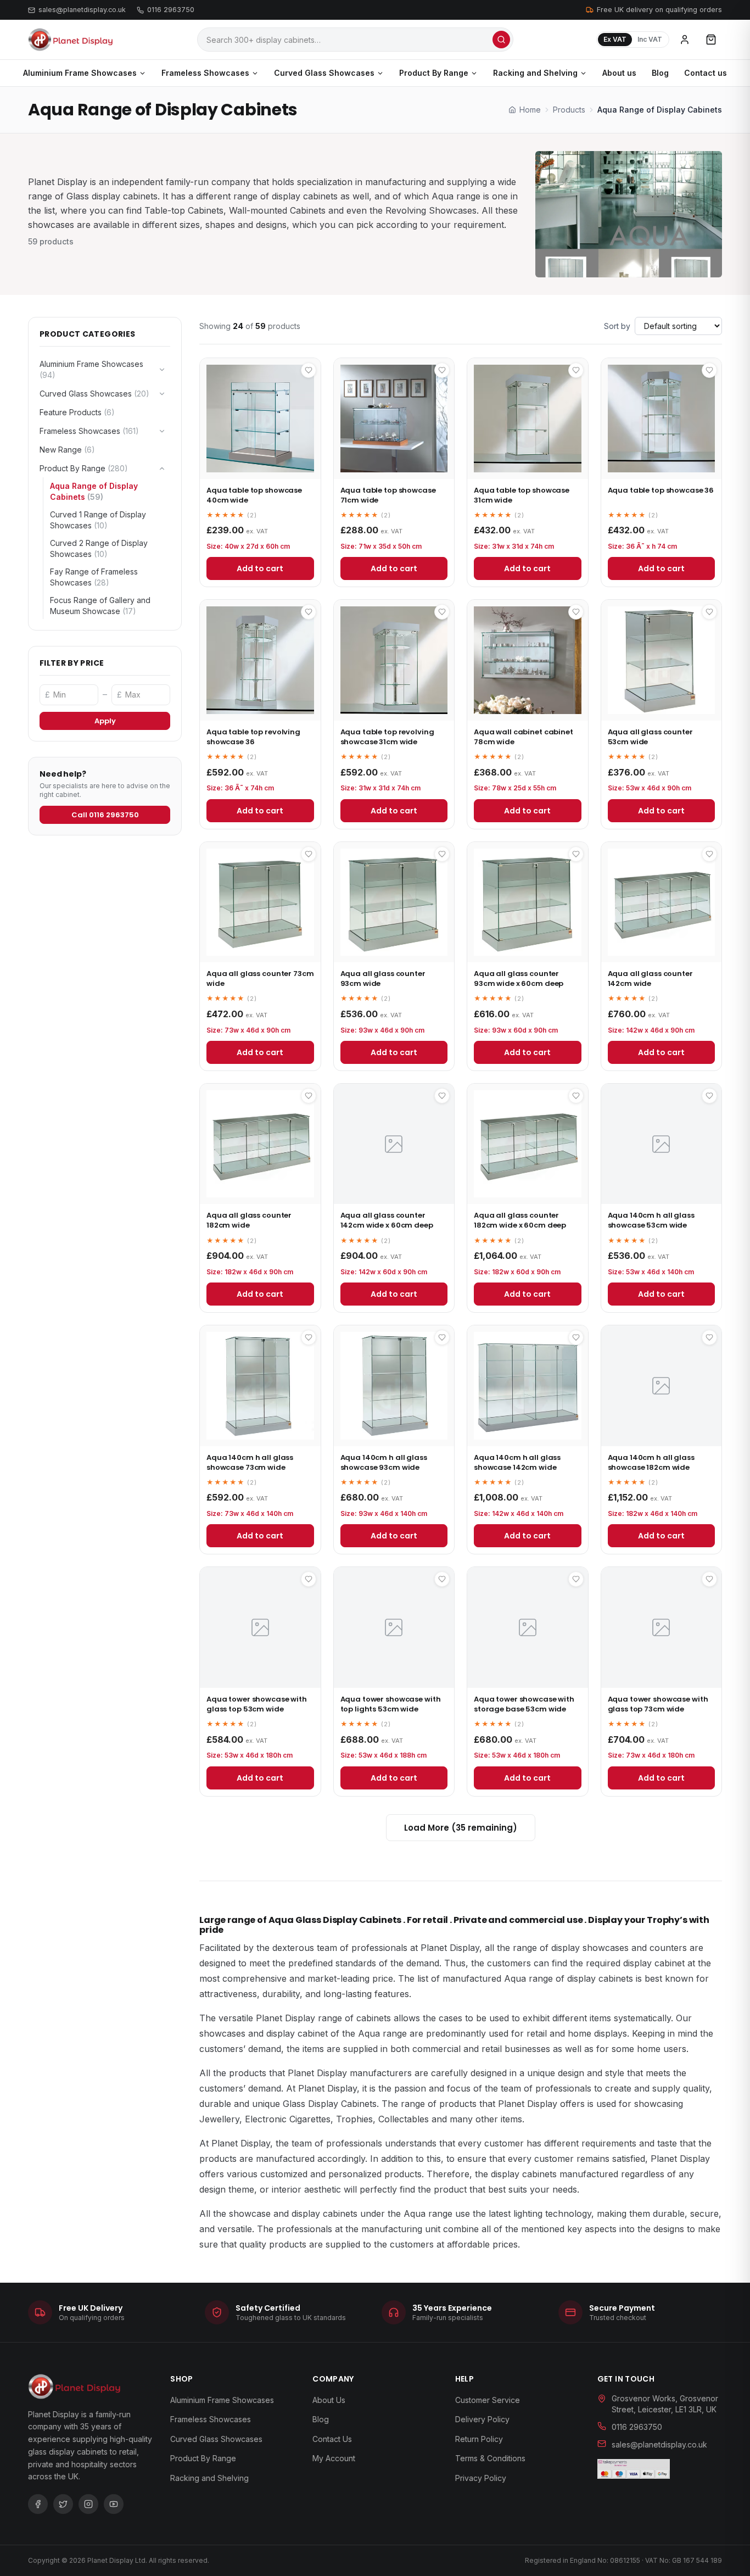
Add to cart (260, 568)
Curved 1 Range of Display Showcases (98, 520)
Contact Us (332, 2439)
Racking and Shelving (535, 73)
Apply (105, 721)
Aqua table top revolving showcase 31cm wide (387, 737)
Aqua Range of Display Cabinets (94, 491)
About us (619, 73)
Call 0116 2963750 (105, 815)
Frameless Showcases (205, 73)
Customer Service (488, 2400)
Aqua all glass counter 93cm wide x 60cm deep (519, 978)
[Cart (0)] (711, 40)
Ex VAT (615, 39)
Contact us (706, 73)
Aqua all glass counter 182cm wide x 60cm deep (520, 1220)
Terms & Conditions (490, 2458)
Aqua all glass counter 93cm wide (383, 978)
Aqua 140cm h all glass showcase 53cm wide (651, 1220)
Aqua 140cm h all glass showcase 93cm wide (384, 1462)
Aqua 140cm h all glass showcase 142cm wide (517, 1462)
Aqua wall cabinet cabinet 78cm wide (524, 737)
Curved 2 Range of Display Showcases (99, 548)
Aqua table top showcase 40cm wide (254, 495)
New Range (67, 450)
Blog (660, 73)
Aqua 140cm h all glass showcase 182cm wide (651, 1462)
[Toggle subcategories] (162, 370)
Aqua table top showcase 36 (661, 490)
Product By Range (434, 73)
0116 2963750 (171, 10)
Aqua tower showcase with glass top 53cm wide (257, 1704)
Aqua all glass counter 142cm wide (650, 978)
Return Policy (479, 2439)
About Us (329, 2400)
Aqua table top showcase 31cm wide (522, 495)
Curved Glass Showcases (324, 73)
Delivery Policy (482, 2419)
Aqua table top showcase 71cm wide (388, 495)
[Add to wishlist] (309, 370)
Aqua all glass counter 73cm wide (260, 978)
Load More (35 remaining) (461, 1828)
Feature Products (77, 412)
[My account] (685, 40)
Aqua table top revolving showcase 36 (253, 737)
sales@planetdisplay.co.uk (82, 10)
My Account (334, 2458)
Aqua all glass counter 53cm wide (650, 737)
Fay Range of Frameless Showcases (94, 577)
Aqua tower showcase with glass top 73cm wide (658, 1704)
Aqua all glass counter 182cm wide (249, 1220)
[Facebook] (38, 2504)
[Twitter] (63, 2504)
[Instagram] (88, 2504)
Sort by (617, 326)
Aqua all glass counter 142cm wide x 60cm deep (387, 1220)
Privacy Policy (481, 2478)
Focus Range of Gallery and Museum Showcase (100, 606)
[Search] (501, 40)
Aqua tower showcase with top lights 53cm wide (391, 1704)
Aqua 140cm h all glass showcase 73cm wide (250, 1462)
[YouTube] (114, 2504)
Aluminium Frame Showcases (80, 73)
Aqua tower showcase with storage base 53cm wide (524, 1704)
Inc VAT (650, 39)
